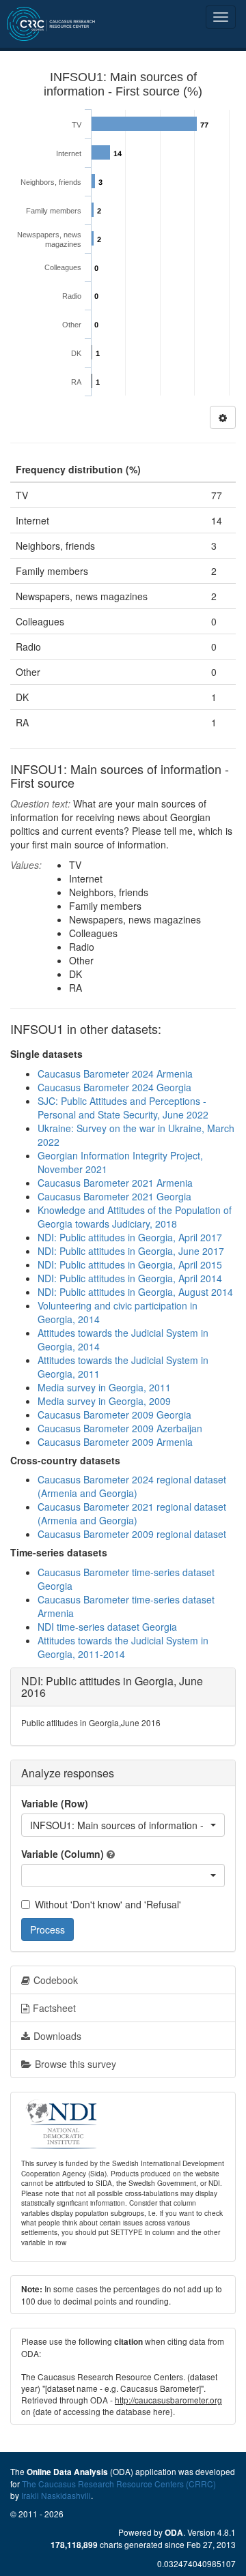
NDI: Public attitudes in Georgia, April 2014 (130, 1278)
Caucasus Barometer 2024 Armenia (115, 1074)
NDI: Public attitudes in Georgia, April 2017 (130, 1237)
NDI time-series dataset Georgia (107, 1627)
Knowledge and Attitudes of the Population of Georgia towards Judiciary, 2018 (135, 1217)
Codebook (56, 1980)
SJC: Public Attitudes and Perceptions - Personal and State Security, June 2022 (123, 1108)
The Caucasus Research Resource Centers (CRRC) (119, 2484)
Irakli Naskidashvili (56, 2495)
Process (47, 1929)
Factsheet (54, 2008)
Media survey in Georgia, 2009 (104, 1401)
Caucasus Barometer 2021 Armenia (115, 1183)
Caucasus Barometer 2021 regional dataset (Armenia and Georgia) (132, 1513)
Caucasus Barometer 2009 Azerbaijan (120, 1428)
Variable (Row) (55, 1803)
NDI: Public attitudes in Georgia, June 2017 (131, 1251)
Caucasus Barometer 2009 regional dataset (132, 1534)
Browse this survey (76, 2064)
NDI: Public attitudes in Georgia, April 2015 (130, 1264)
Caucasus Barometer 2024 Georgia (114, 1087)
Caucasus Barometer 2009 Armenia (115, 1442)
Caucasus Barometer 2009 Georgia (114, 1415)
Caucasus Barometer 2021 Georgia (114, 1196)
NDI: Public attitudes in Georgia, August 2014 (135, 1292)
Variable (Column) (63, 1854)
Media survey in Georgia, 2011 (104, 1387)
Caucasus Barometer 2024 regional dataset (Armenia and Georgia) (132, 1486)
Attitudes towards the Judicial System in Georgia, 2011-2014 (123, 1647)
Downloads (57, 2036)
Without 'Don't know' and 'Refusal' (108, 1904)
